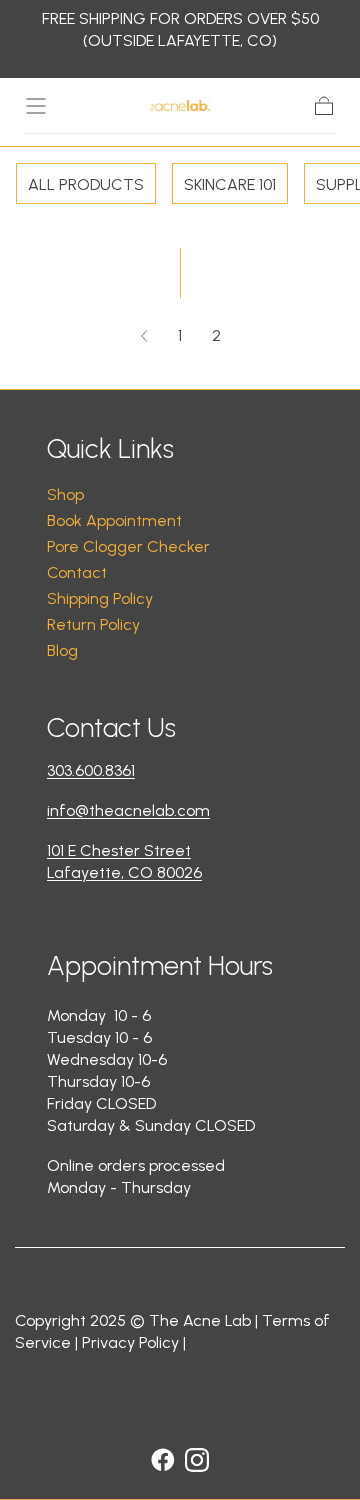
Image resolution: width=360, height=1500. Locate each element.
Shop (65, 494)
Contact (77, 572)
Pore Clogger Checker (128, 546)
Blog (62, 650)
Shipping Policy (100, 598)
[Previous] (144, 336)
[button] (36, 106)
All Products (86, 184)
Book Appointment (114, 520)
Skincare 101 (230, 184)
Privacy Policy (130, 1342)
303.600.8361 (91, 770)
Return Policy (93, 624)
